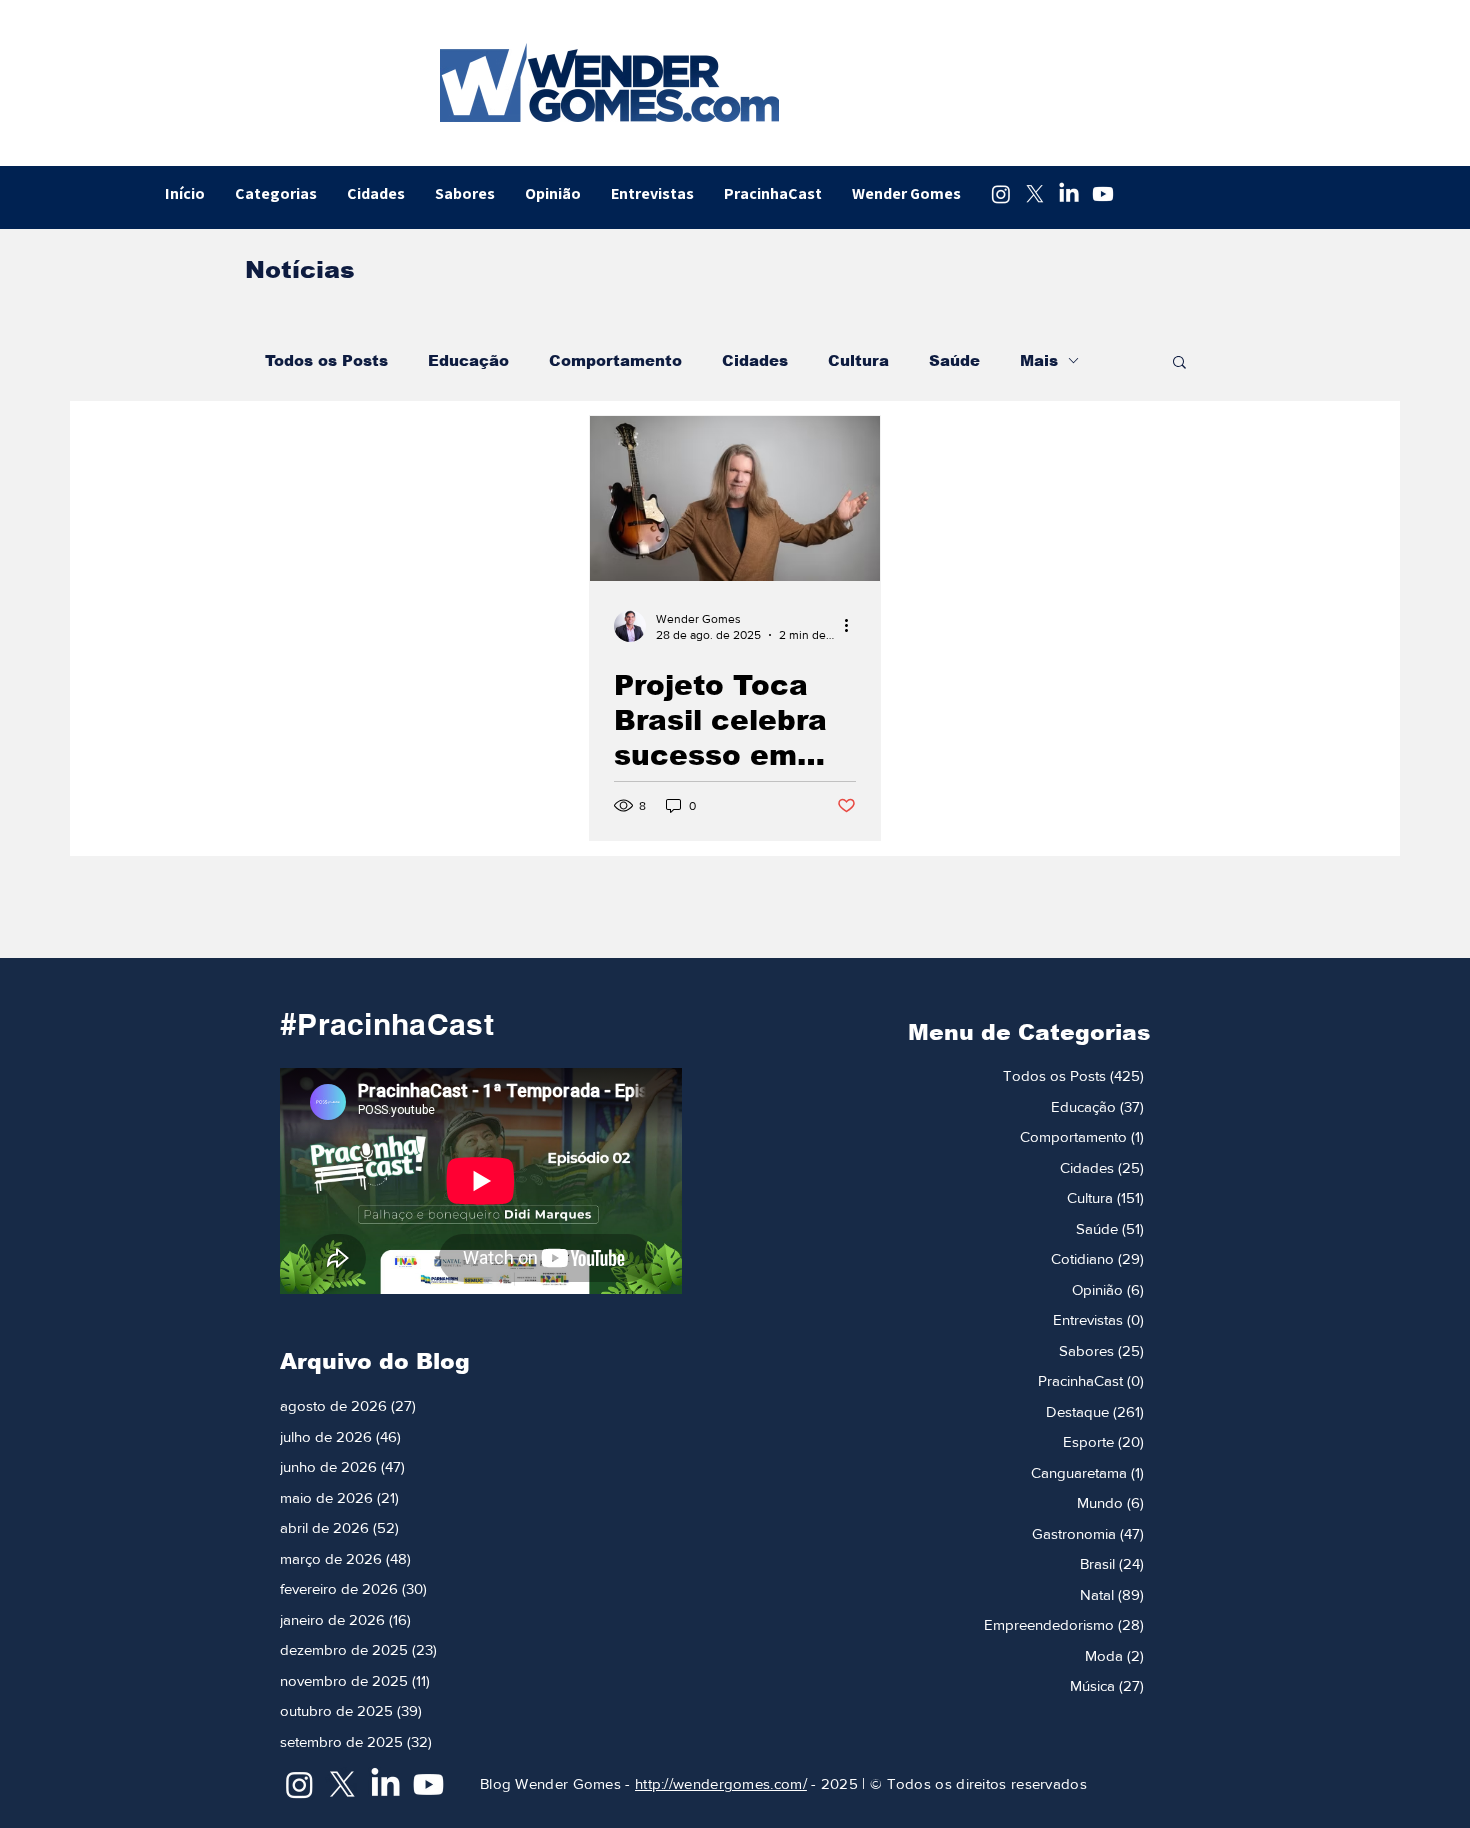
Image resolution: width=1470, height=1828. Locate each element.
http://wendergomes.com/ (721, 1783)
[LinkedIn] (1069, 194)
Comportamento (615, 360)
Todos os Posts (326, 360)
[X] (1035, 194)
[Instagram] (1001, 194)
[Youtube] (1103, 194)
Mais (1039, 360)
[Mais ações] (853, 626)
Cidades (755, 360)
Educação (468, 360)
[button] (1179, 363)
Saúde (954, 360)
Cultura (858, 360)
